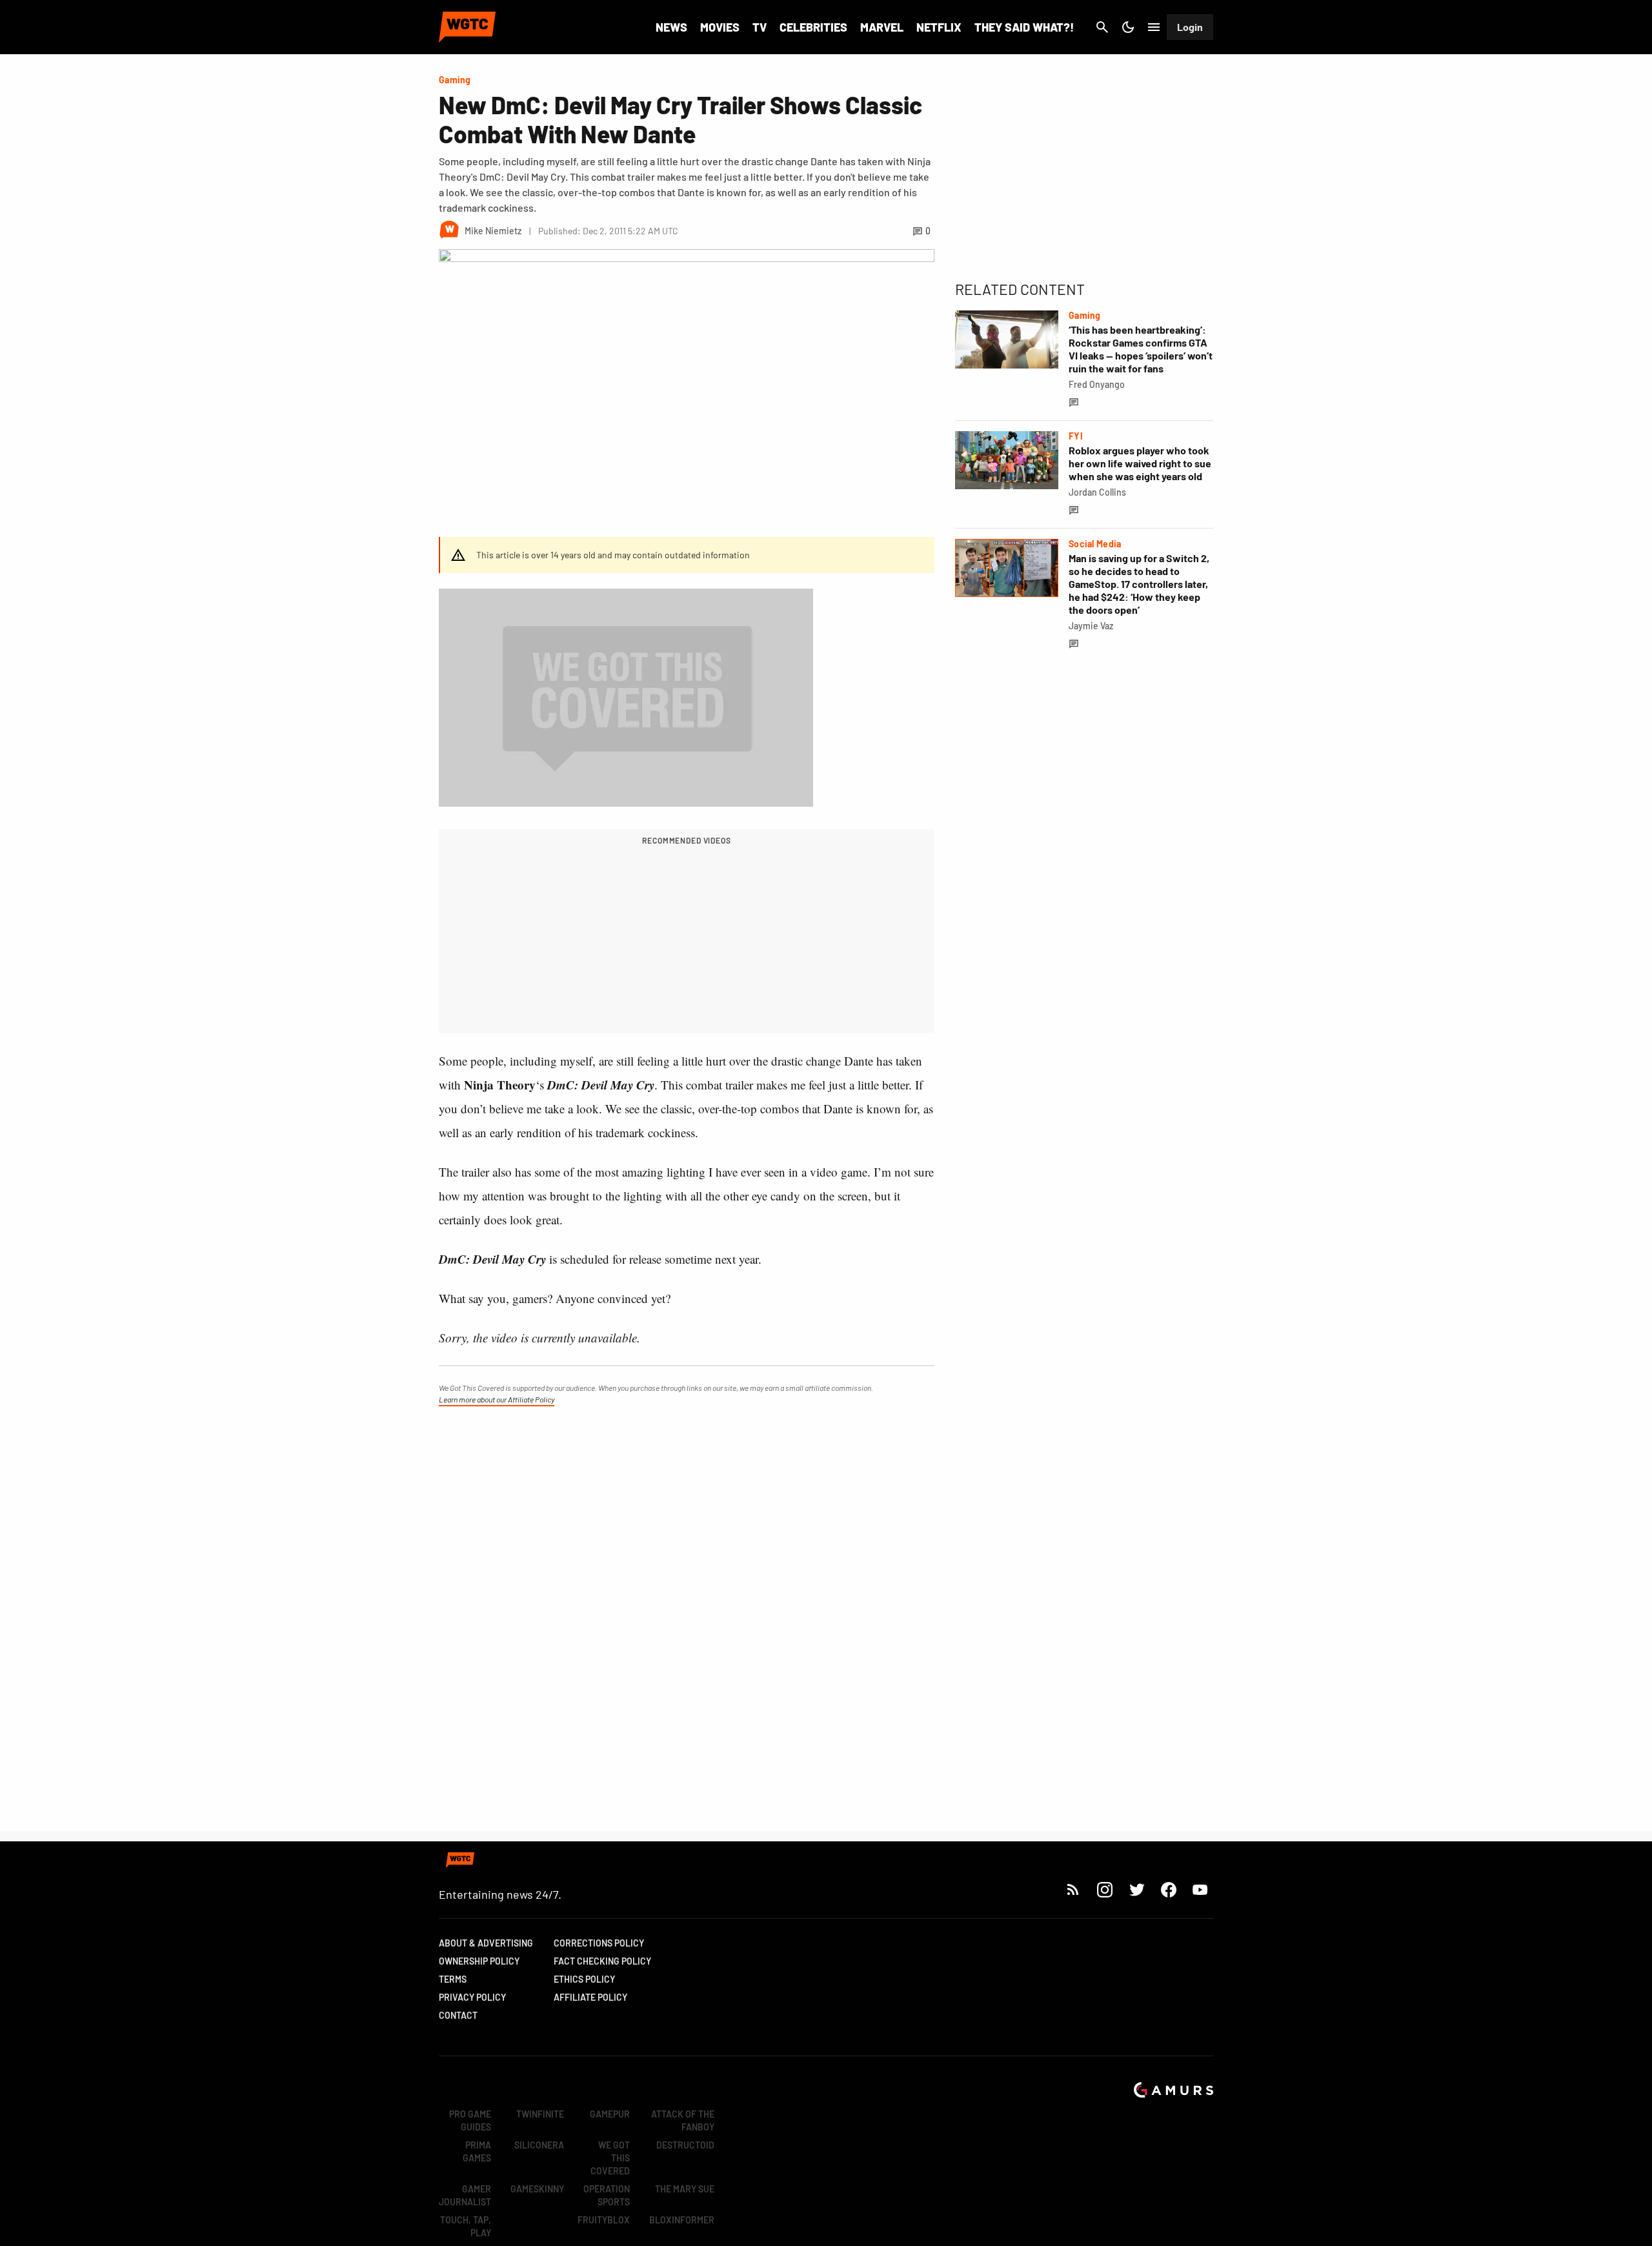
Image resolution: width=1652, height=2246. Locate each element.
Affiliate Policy (590, 1997)
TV (760, 27)
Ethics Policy (584, 1979)
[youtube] (1200, 1889)
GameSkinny (537, 2189)
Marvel (882, 27)
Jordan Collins (1097, 492)
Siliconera (539, 2145)
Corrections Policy (599, 1943)
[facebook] (1168, 1889)
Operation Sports (607, 2195)
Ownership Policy (479, 1961)
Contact (458, 2015)
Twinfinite (540, 2114)
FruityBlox (604, 2220)
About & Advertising (486, 1943)
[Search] (1102, 27)
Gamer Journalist (465, 2195)
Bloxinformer (682, 2220)
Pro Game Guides (470, 2120)
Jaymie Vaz (1091, 626)
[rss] (1073, 1889)
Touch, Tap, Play (466, 2226)
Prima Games (477, 2151)
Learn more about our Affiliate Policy (497, 1399)
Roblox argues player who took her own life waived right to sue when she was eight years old (1140, 463)
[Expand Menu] (1154, 27)
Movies (720, 27)
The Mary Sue (685, 2189)
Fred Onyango (1097, 384)
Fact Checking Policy (602, 1961)
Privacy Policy (472, 1997)
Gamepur (610, 2114)
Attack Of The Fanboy (683, 2120)
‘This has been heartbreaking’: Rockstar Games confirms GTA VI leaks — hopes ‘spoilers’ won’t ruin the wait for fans (1141, 349)
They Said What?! (1024, 27)
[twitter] (1136, 1889)
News (671, 27)
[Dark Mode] (1128, 27)
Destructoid (685, 2145)
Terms (453, 1979)
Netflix (939, 27)
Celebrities (813, 27)
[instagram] (1104, 1889)
